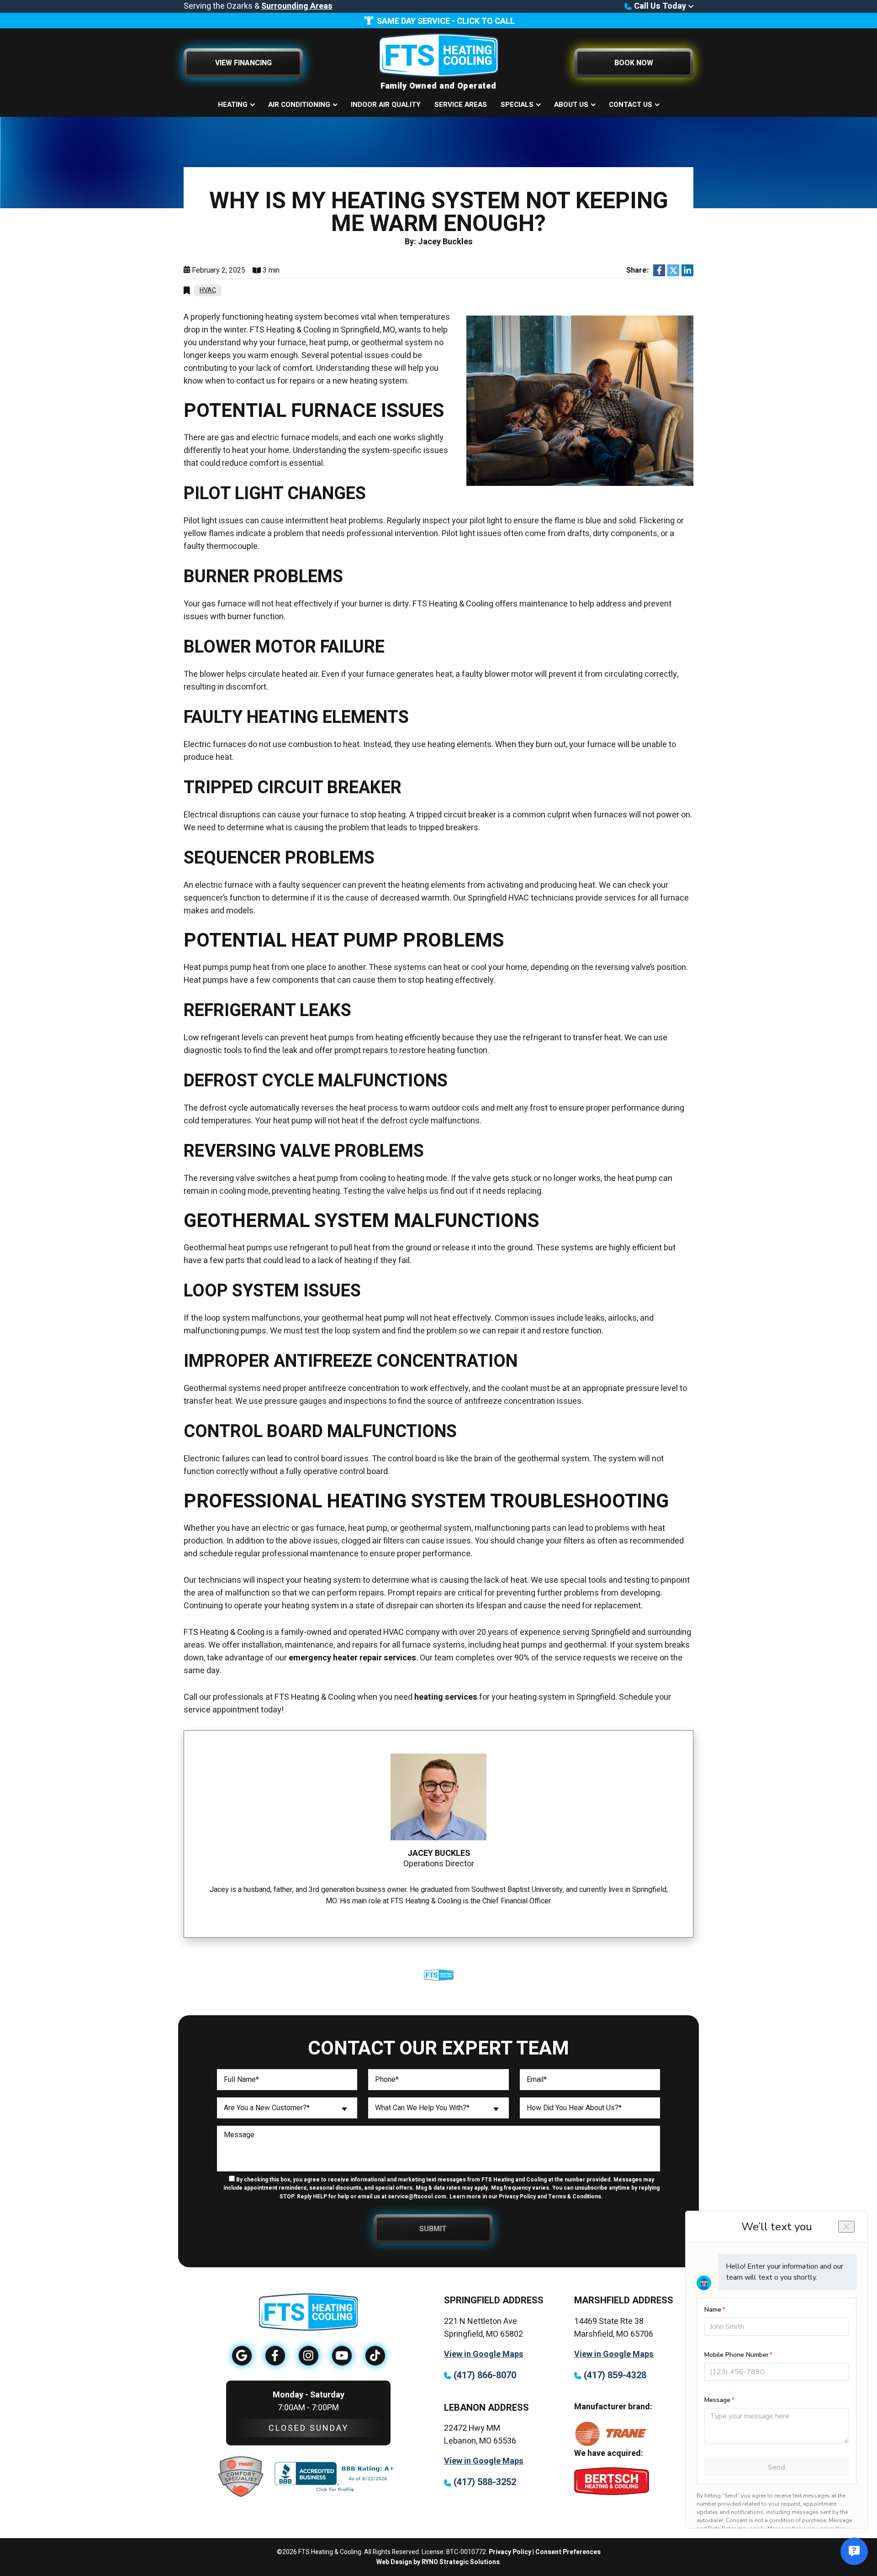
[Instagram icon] (309, 2356)
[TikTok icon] (375, 2356)
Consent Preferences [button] (568, 2552)
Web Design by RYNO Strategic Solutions (438, 2562)
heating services (446, 1697)
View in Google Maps (484, 2354)
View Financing (243, 63)
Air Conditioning (299, 105)
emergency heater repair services (352, 1658)
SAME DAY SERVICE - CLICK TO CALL (446, 21)
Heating (233, 105)
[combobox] (287, 2108)
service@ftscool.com (417, 2197)
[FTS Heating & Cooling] (439, 55)
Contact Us (631, 105)
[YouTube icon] (342, 2356)
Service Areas (461, 105)
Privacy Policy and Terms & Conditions (550, 2197)
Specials (517, 105)
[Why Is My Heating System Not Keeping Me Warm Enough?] (580, 400)
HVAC (208, 290)
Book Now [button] (634, 63)
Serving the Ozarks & (258, 6)
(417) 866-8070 (486, 2375)
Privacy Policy (510, 2552)
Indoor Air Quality (386, 105)
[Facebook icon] (275, 2356)
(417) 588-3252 (485, 2482)
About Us (571, 105)
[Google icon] (242, 2356)
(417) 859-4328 (615, 2375)
